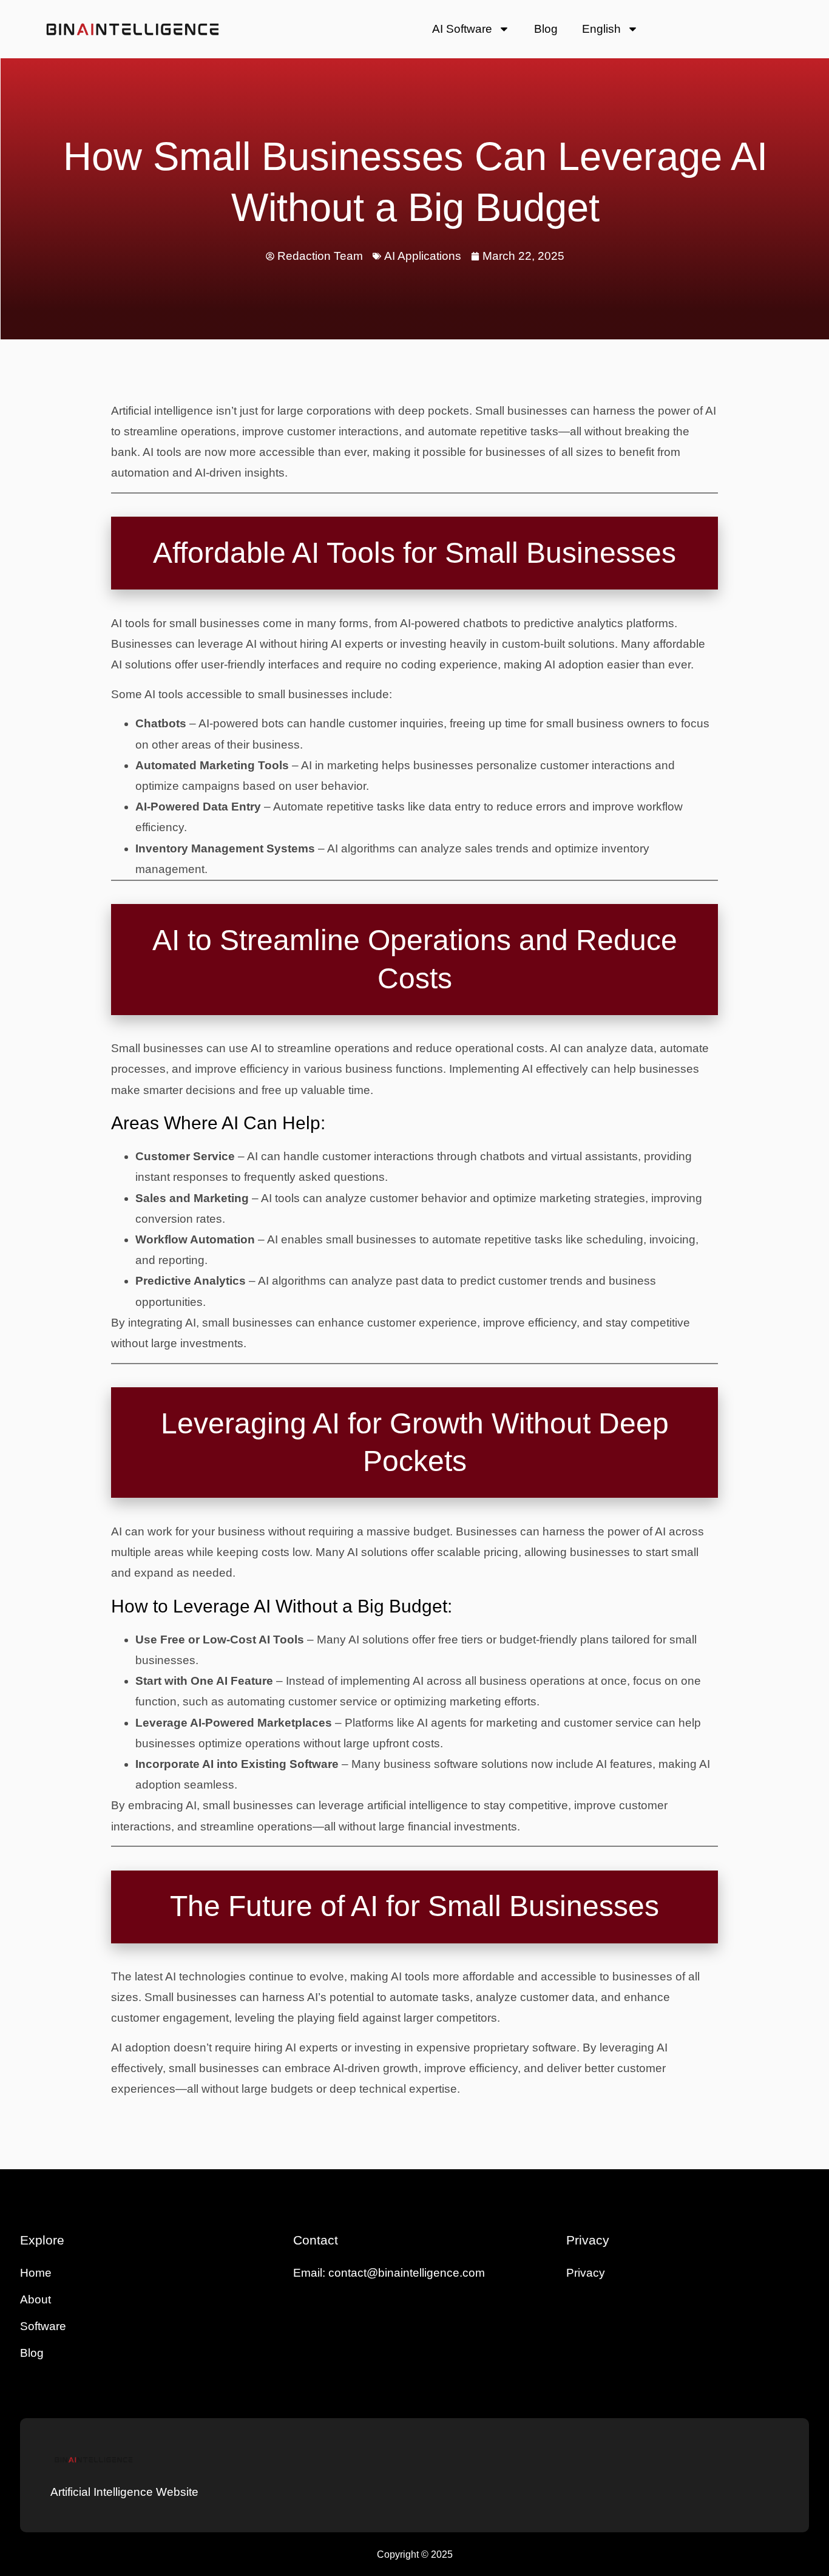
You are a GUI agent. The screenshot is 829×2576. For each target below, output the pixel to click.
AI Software (462, 29)
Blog (546, 29)
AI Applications (423, 256)
